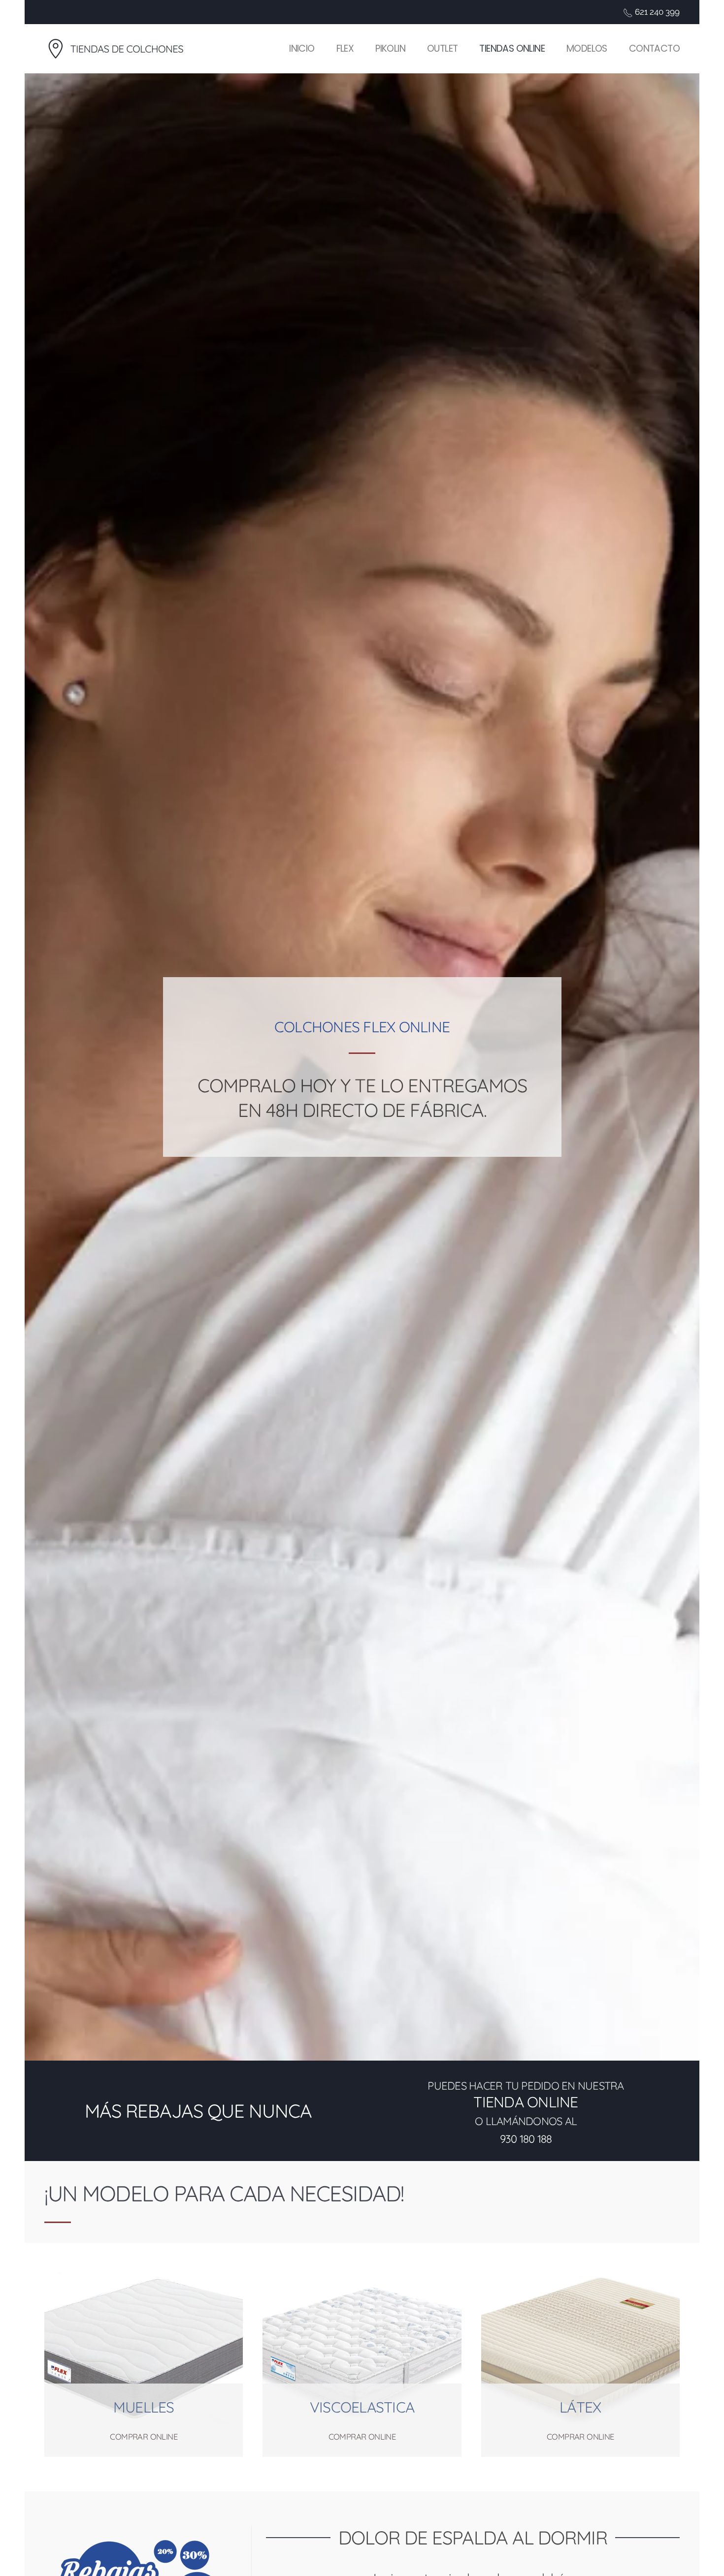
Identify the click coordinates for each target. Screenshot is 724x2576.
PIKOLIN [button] (390, 48)
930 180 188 (526, 2139)
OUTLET (442, 48)
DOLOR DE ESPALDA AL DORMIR (473, 2538)
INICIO (302, 48)
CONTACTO (654, 48)
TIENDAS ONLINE (512, 48)
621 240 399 (657, 12)
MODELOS (587, 48)
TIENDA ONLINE (526, 2102)
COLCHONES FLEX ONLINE (362, 1027)
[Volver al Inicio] (120, 49)
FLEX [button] (345, 48)
